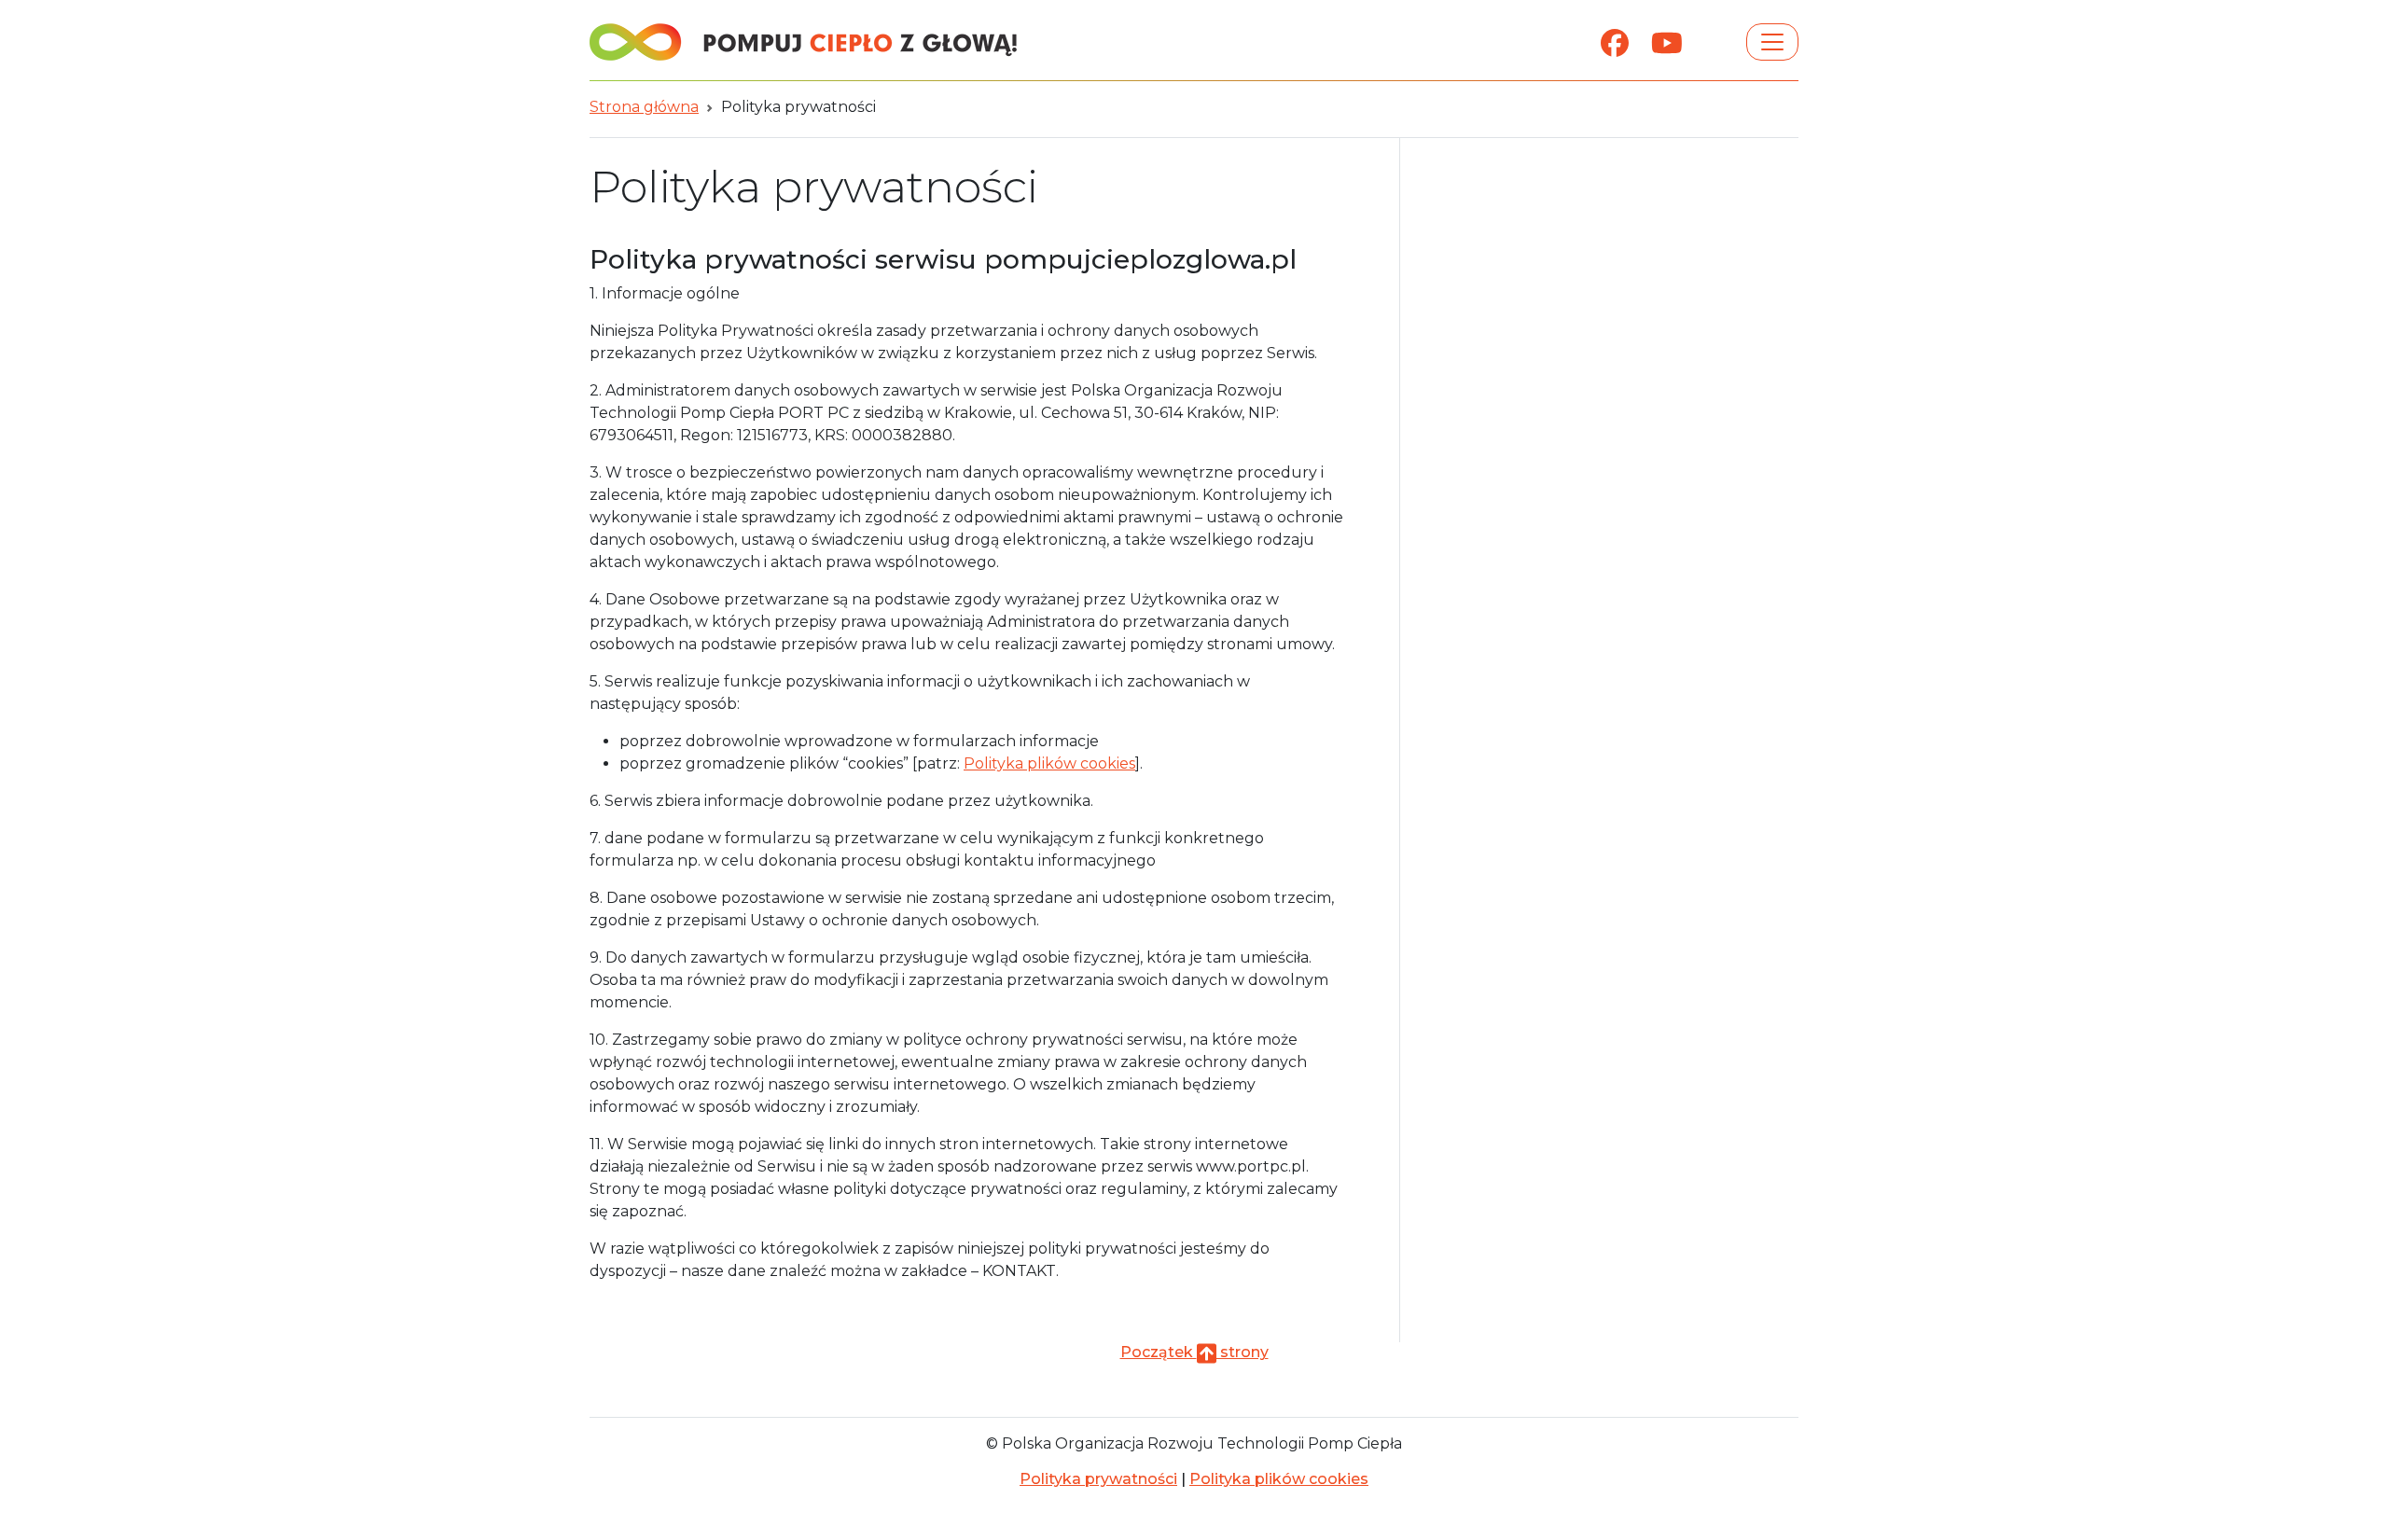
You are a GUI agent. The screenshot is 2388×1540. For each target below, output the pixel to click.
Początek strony (1194, 1352)
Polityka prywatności (1098, 1479)
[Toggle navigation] (1772, 42)
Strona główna (644, 107)
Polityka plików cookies (1049, 763)
